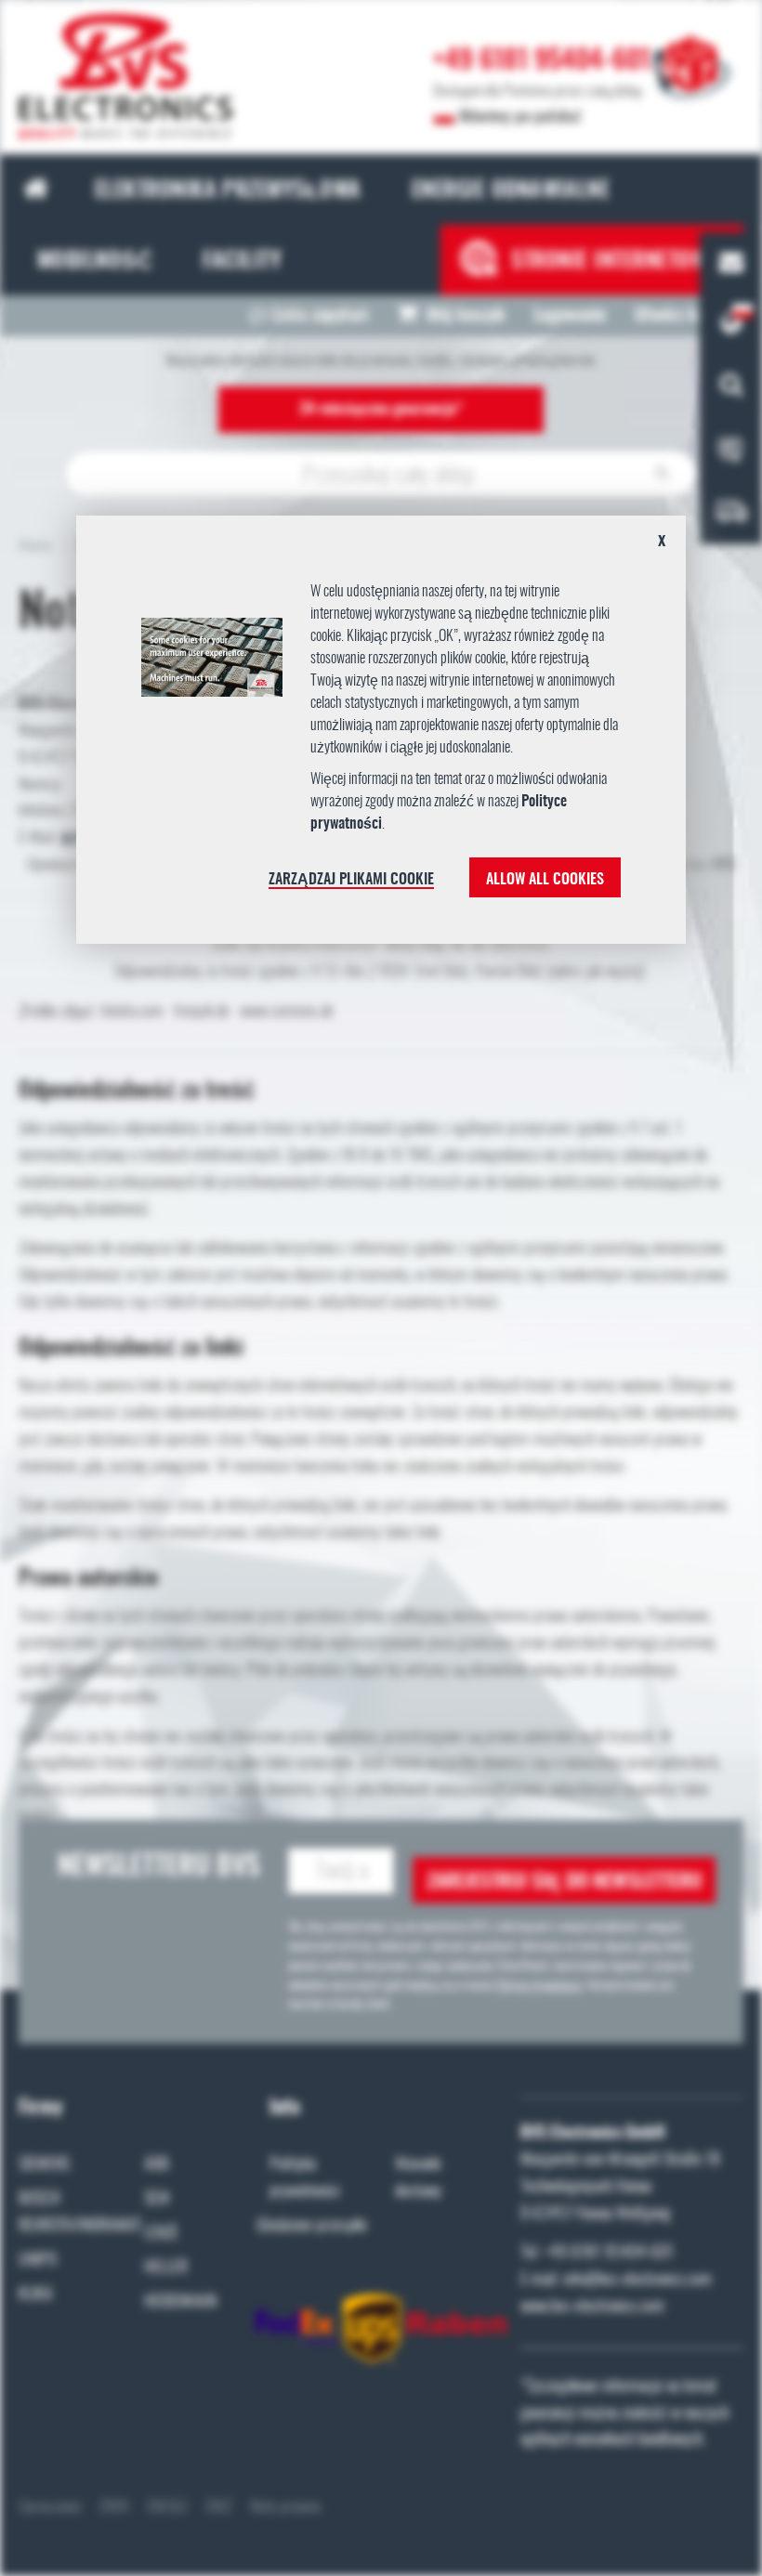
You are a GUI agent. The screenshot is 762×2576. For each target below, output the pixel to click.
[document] (381, 737)
